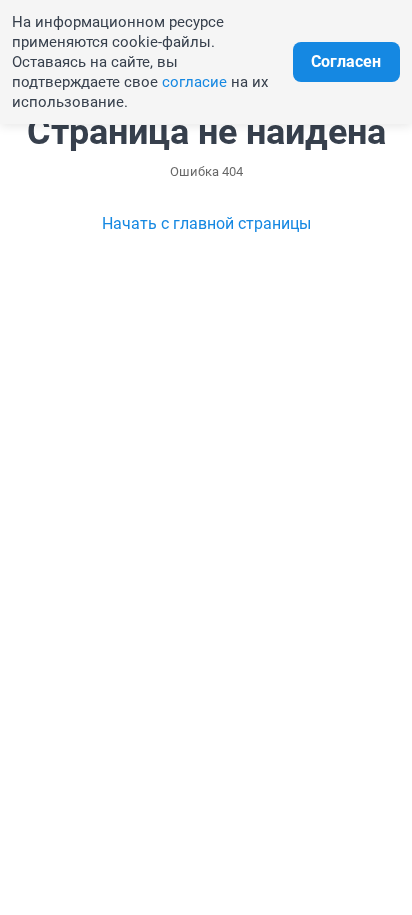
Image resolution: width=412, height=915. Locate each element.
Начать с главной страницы (206, 223)
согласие (194, 82)
